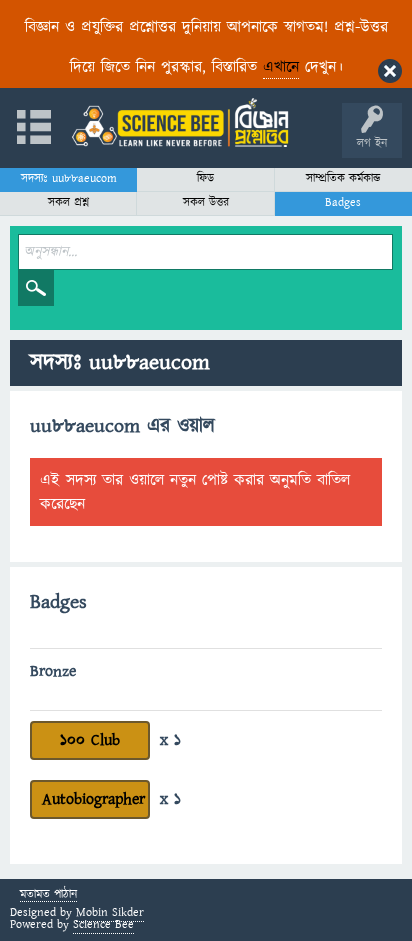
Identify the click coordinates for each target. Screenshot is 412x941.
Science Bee (103, 924)
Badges (343, 202)
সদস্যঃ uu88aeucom (69, 178)
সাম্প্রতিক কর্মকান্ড (343, 178)
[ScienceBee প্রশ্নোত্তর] (180, 122)
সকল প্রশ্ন (68, 202)
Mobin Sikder (110, 912)
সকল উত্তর (206, 202)
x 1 (170, 740)
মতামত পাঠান (48, 895)
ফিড (205, 178)
